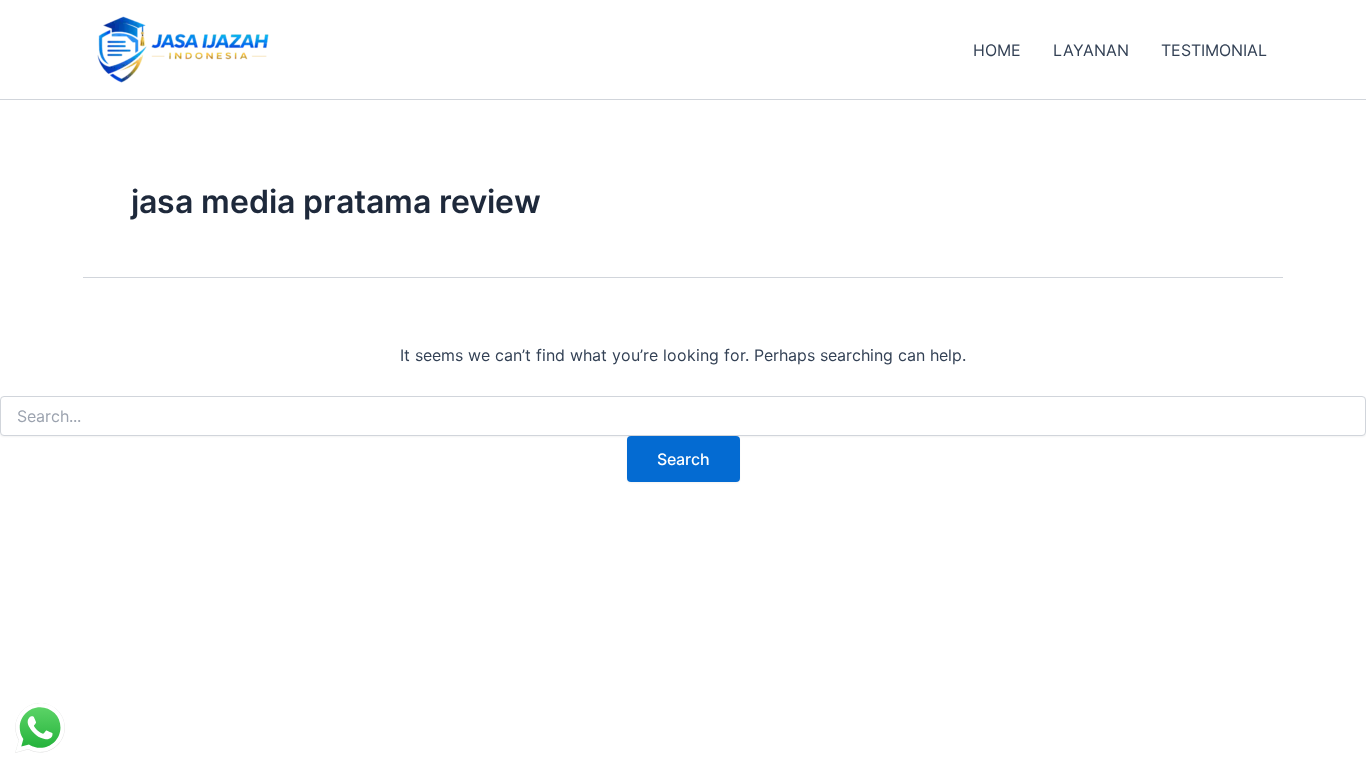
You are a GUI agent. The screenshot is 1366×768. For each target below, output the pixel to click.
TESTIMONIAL (1214, 50)
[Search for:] (683, 416)
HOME (997, 50)
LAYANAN (1091, 50)
